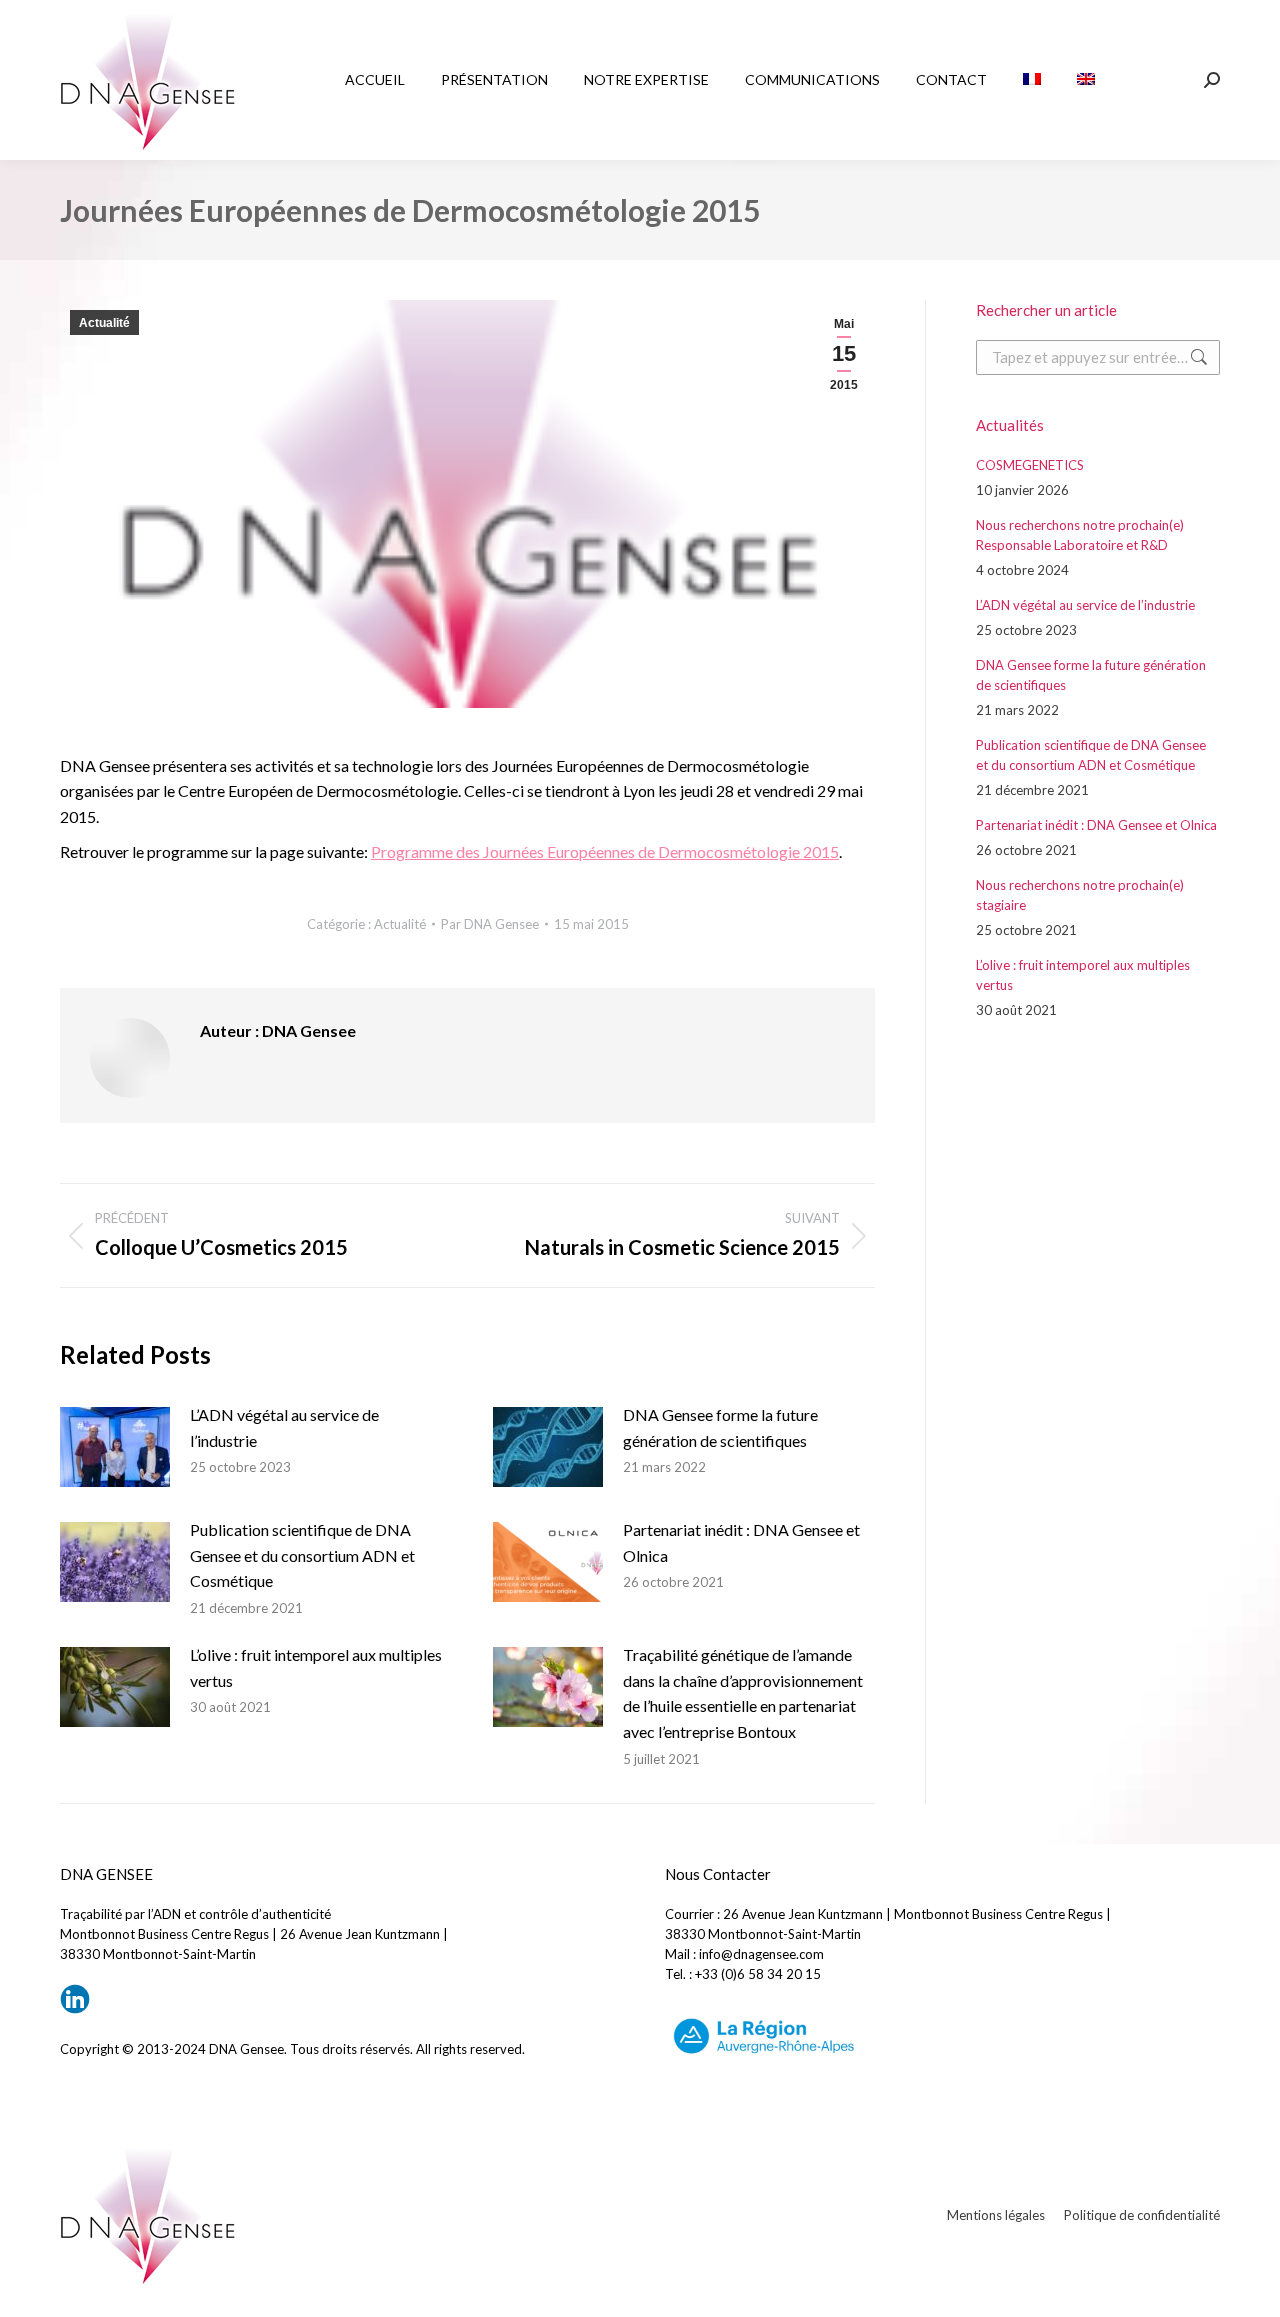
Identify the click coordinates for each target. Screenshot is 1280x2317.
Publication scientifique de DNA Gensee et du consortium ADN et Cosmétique (302, 1555)
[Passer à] (1032, 80)
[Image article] (115, 1447)
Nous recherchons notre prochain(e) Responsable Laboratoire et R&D (1080, 535)
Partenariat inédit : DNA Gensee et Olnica (741, 1542)
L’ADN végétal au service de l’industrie (284, 1427)
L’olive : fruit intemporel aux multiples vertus (316, 1667)
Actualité (104, 323)
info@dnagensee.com (761, 1954)
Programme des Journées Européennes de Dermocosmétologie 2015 (605, 851)
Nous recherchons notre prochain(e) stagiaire (1080, 895)
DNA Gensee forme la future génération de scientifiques (720, 1427)
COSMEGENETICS (1030, 465)
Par (490, 924)
